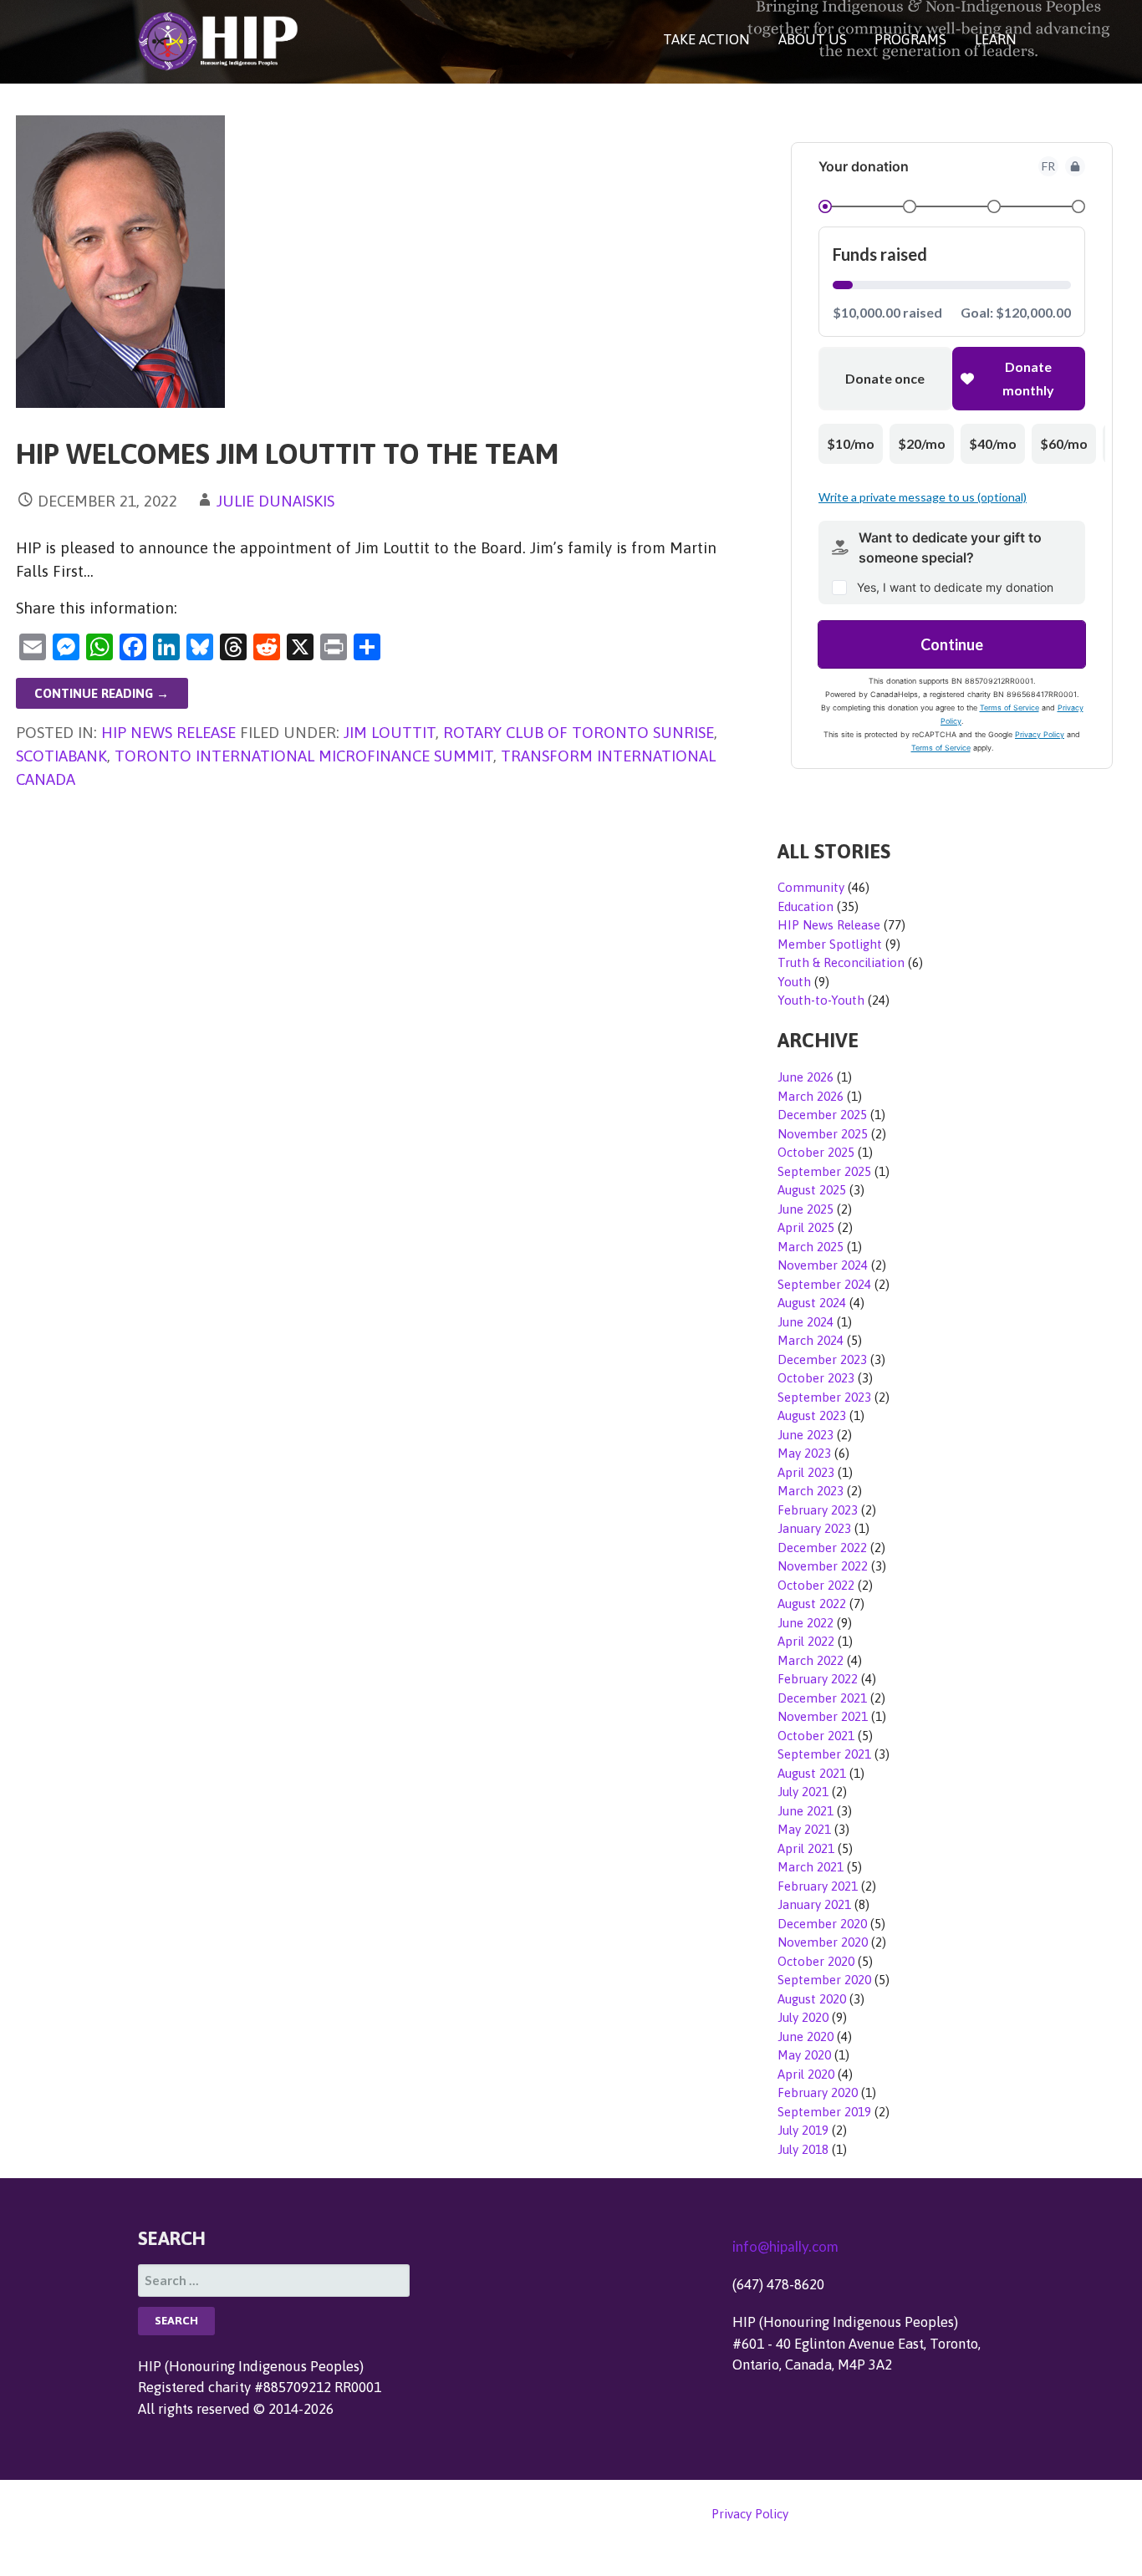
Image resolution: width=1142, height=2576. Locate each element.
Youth (794, 982)
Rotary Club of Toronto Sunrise (579, 732)
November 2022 (823, 1566)
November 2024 (823, 1265)
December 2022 (822, 1548)
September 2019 (824, 2112)
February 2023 (818, 1510)
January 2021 (814, 1904)
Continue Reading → (102, 693)
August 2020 (812, 1999)
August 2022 (812, 1604)
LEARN (996, 39)
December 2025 (822, 1115)
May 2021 (804, 1829)
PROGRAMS (910, 39)
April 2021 (806, 1848)
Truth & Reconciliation (841, 962)
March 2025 (811, 1247)
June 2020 (806, 2036)
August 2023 (812, 1415)
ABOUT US (813, 39)
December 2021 (822, 1698)
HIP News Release (168, 732)
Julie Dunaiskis (275, 501)
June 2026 (806, 1077)
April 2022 (806, 1641)
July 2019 (803, 2130)
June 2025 (806, 1209)
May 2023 (804, 1453)
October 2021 (816, 1736)
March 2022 (811, 1660)
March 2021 (811, 1867)
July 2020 (803, 2017)
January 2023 (814, 1528)
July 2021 (803, 1792)
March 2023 (811, 1491)
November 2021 (823, 1716)
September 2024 (824, 1284)
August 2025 (812, 1190)
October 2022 (816, 1585)
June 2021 (806, 1811)
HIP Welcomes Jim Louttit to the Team (287, 453)
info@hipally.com (785, 2246)
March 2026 (811, 1096)
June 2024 (806, 1322)
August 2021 (812, 1773)
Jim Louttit (390, 732)
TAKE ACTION (706, 39)
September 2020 (824, 1980)
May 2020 (804, 2055)
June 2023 (806, 1435)
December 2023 (822, 1359)
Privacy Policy (749, 2514)
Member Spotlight (830, 944)
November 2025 (823, 1134)
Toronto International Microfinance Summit (304, 756)
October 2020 (816, 1961)
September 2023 (824, 1397)
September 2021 (824, 1754)
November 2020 (823, 1942)
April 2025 (806, 1227)
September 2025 (824, 1171)
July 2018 (803, 2149)
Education (806, 906)
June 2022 (806, 1623)
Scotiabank (61, 756)
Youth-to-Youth (821, 1000)
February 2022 (818, 1679)
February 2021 (818, 1886)
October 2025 (816, 1152)
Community (811, 887)
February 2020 (818, 2092)
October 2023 (816, 1378)
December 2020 (822, 1924)
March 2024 (811, 1340)
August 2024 (812, 1303)
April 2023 (806, 1472)
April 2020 (806, 2074)
